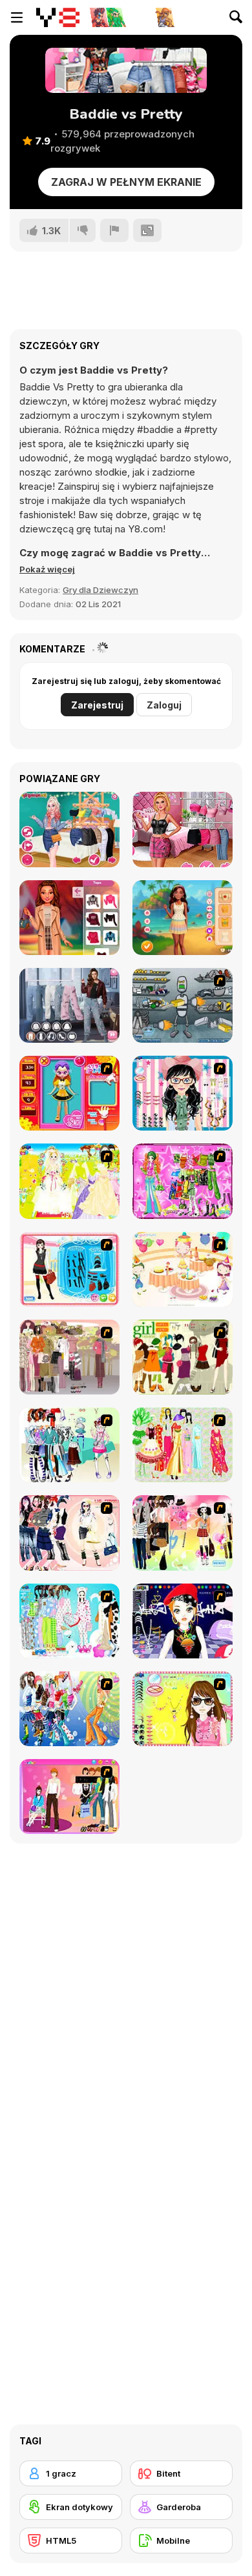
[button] (47, 569)
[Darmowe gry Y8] (58, 17)
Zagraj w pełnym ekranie (126, 182)
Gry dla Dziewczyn (100, 590)
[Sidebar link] (17, 17)
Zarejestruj (97, 705)
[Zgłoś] (114, 230)
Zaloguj (164, 705)
